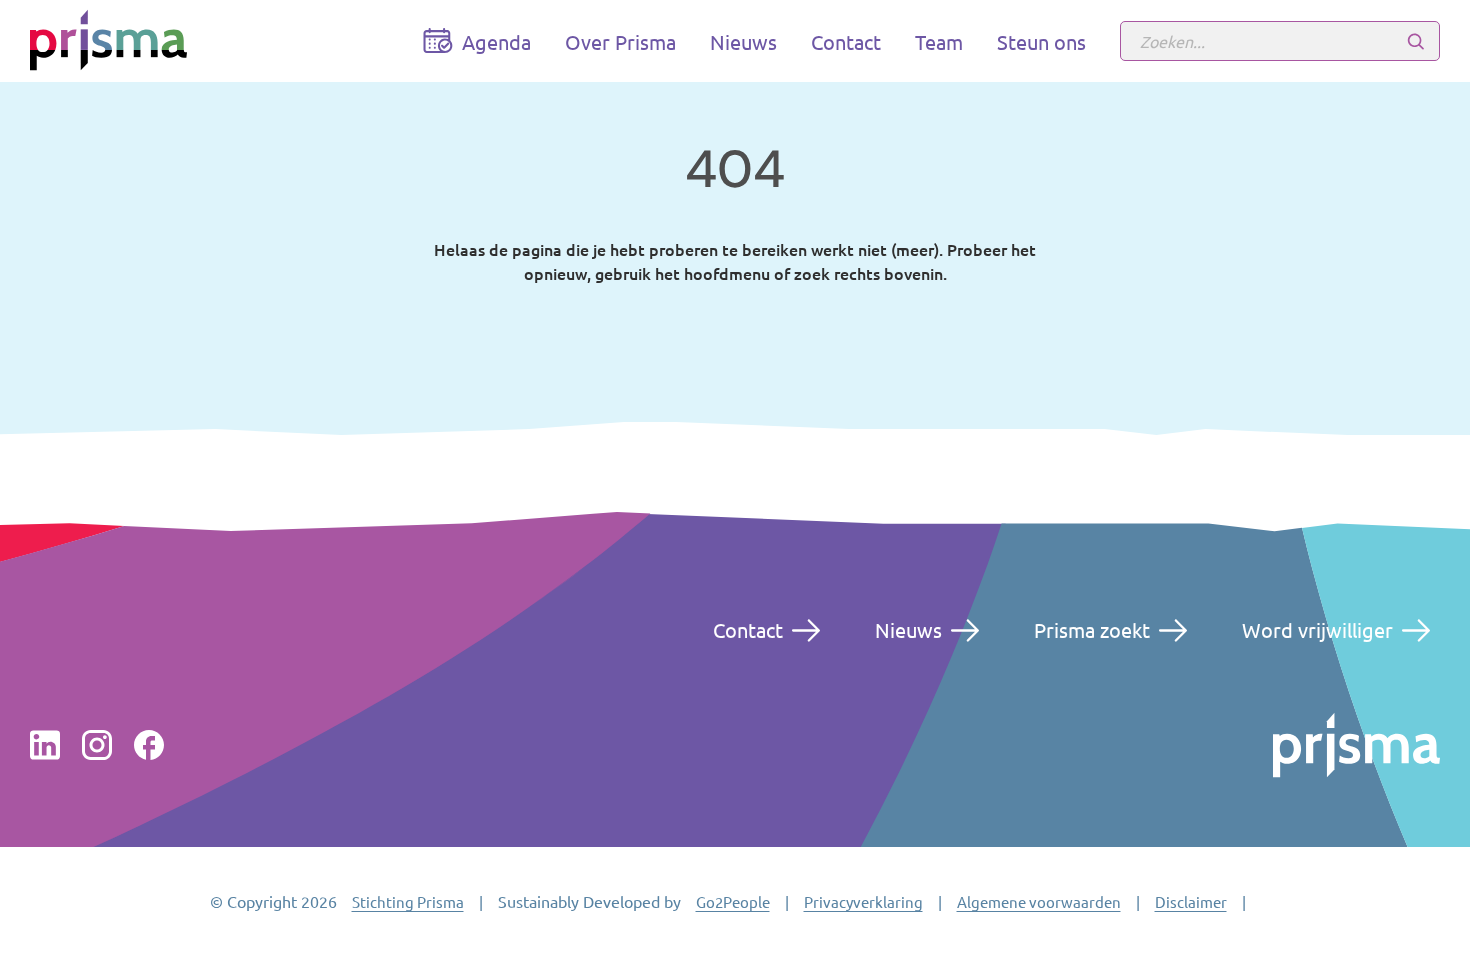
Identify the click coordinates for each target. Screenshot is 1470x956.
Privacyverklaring (863, 901)
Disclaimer (1191, 901)
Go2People (733, 901)
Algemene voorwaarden (1039, 901)
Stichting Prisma (408, 901)
